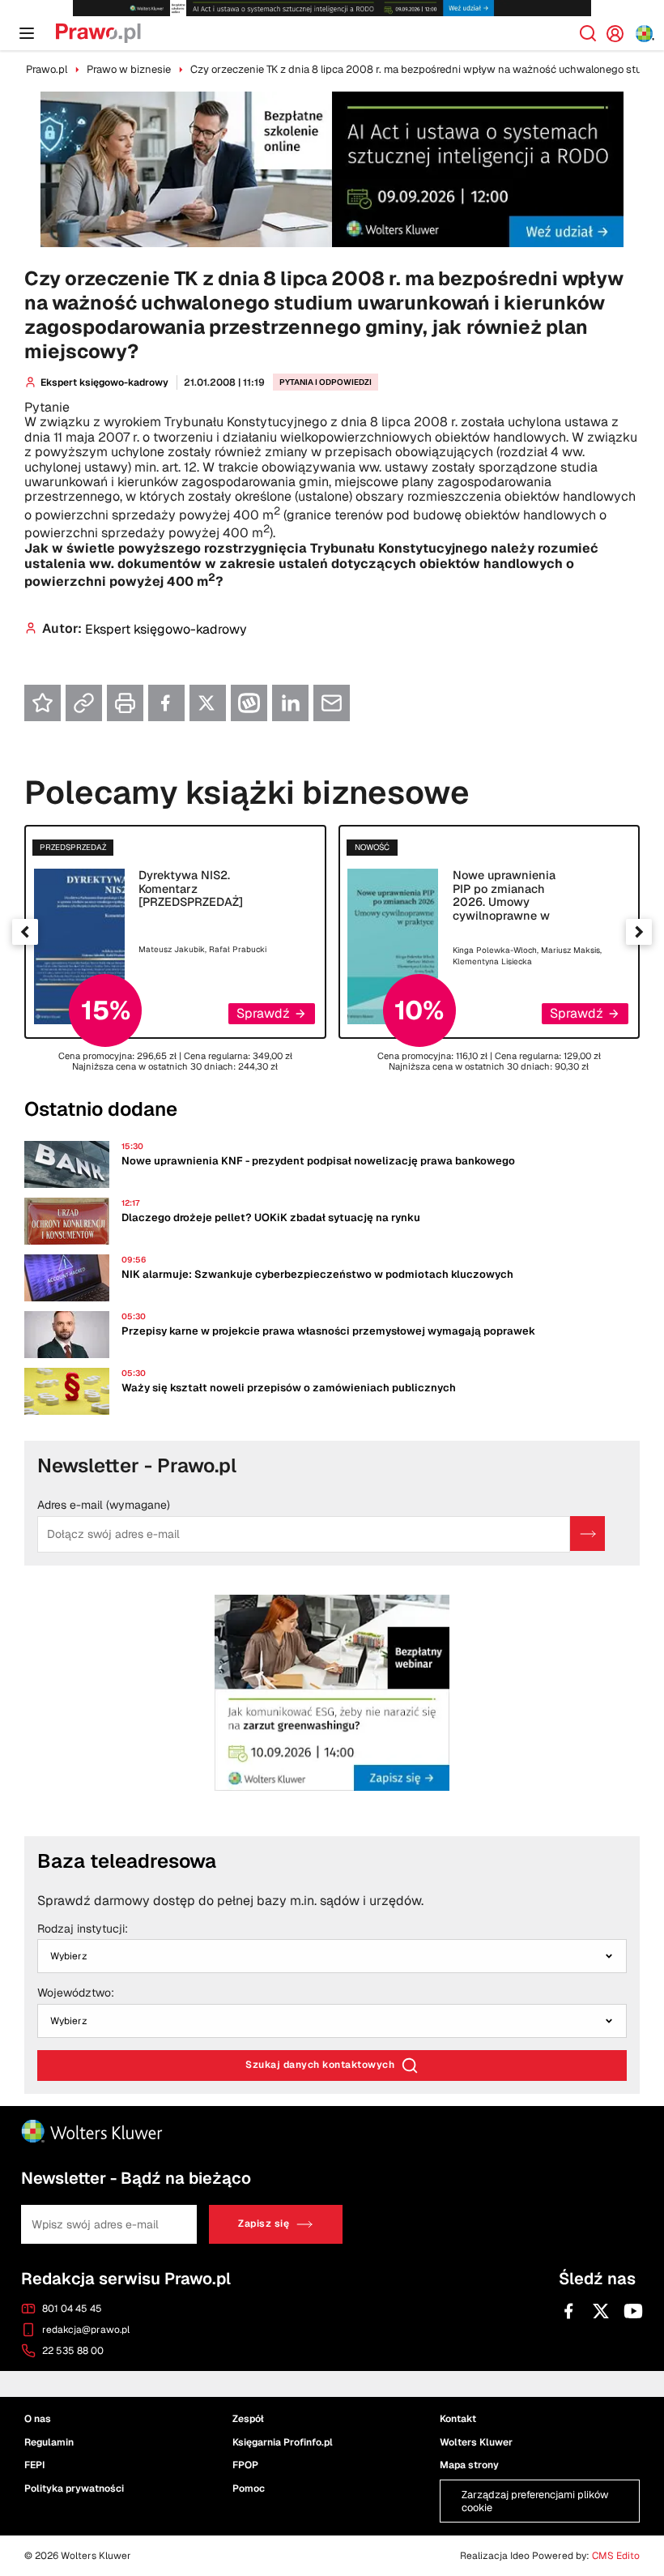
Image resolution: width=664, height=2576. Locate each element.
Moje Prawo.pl (621, 33)
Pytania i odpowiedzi (326, 382)
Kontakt (458, 2418)
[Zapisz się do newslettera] (587, 1534)
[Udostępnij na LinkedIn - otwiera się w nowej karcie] (290, 703)
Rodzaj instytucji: (83, 1929)
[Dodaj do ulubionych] (43, 703)
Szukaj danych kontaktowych (320, 2065)
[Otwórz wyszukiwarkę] (588, 33)
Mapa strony (469, 2465)
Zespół (248, 2418)
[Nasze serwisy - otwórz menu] (645, 34)
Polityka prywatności (74, 2488)
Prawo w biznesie (129, 69)
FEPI (34, 2465)
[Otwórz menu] (27, 33)
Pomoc (249, 2488)
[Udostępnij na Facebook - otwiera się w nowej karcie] (166, 703)
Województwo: (76, 1993)
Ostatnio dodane (101, 1109)
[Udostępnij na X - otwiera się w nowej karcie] (208, 703)
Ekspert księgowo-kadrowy (104, 382)
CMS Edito (616, 2556)
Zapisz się (264, 2224)
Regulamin (49, 2441)
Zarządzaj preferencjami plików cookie (535, 2501)
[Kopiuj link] (84, 703)
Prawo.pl (47, 69)
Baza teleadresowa (127, 1861)
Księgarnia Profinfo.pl (283, 2441)
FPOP (245, 2465)
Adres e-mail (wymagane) (104, 1506)
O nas (38, 2418)
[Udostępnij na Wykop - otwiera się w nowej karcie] (249, 703)
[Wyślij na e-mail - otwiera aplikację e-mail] (332, 703)
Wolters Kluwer (476, 2441)
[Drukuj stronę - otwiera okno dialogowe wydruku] (125, 703)
